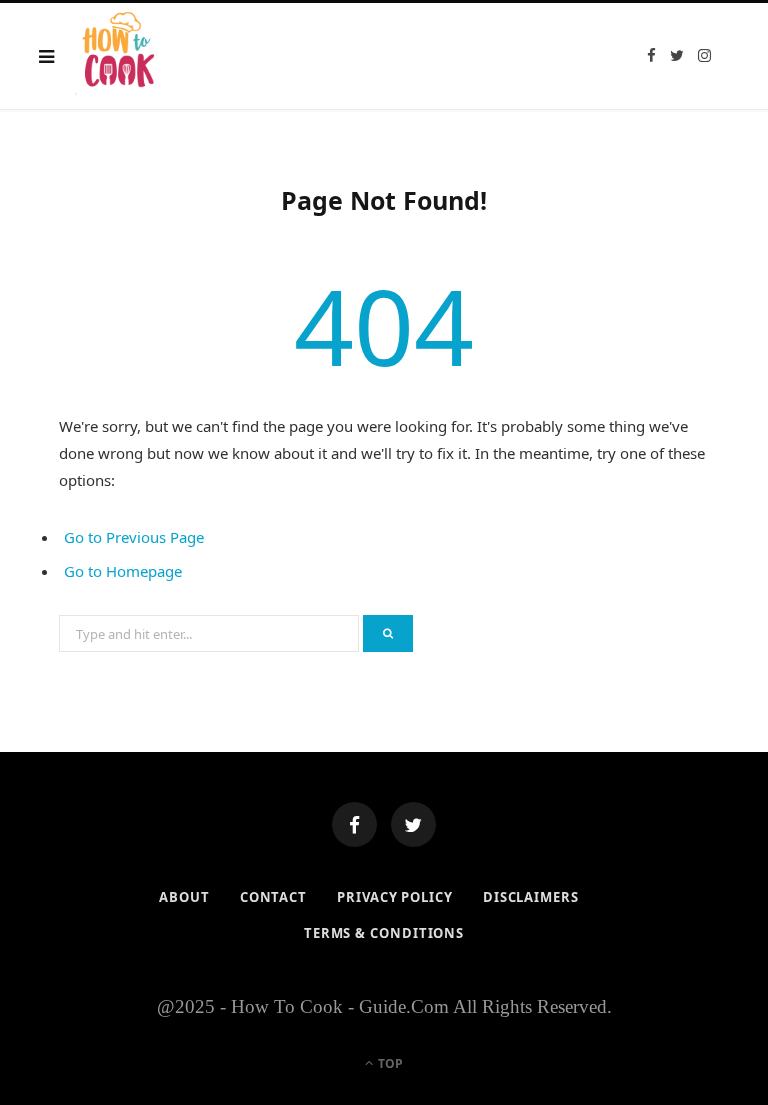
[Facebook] (354, 824)
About (184, 897)
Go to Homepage (123, 571)
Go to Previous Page (134, 537)
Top (389, 1063)
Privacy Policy (395, 897)
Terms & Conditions (384, 933)
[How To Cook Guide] (120, 56)
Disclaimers (531, 897)
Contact (273, 897)
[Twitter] (413, 824)
